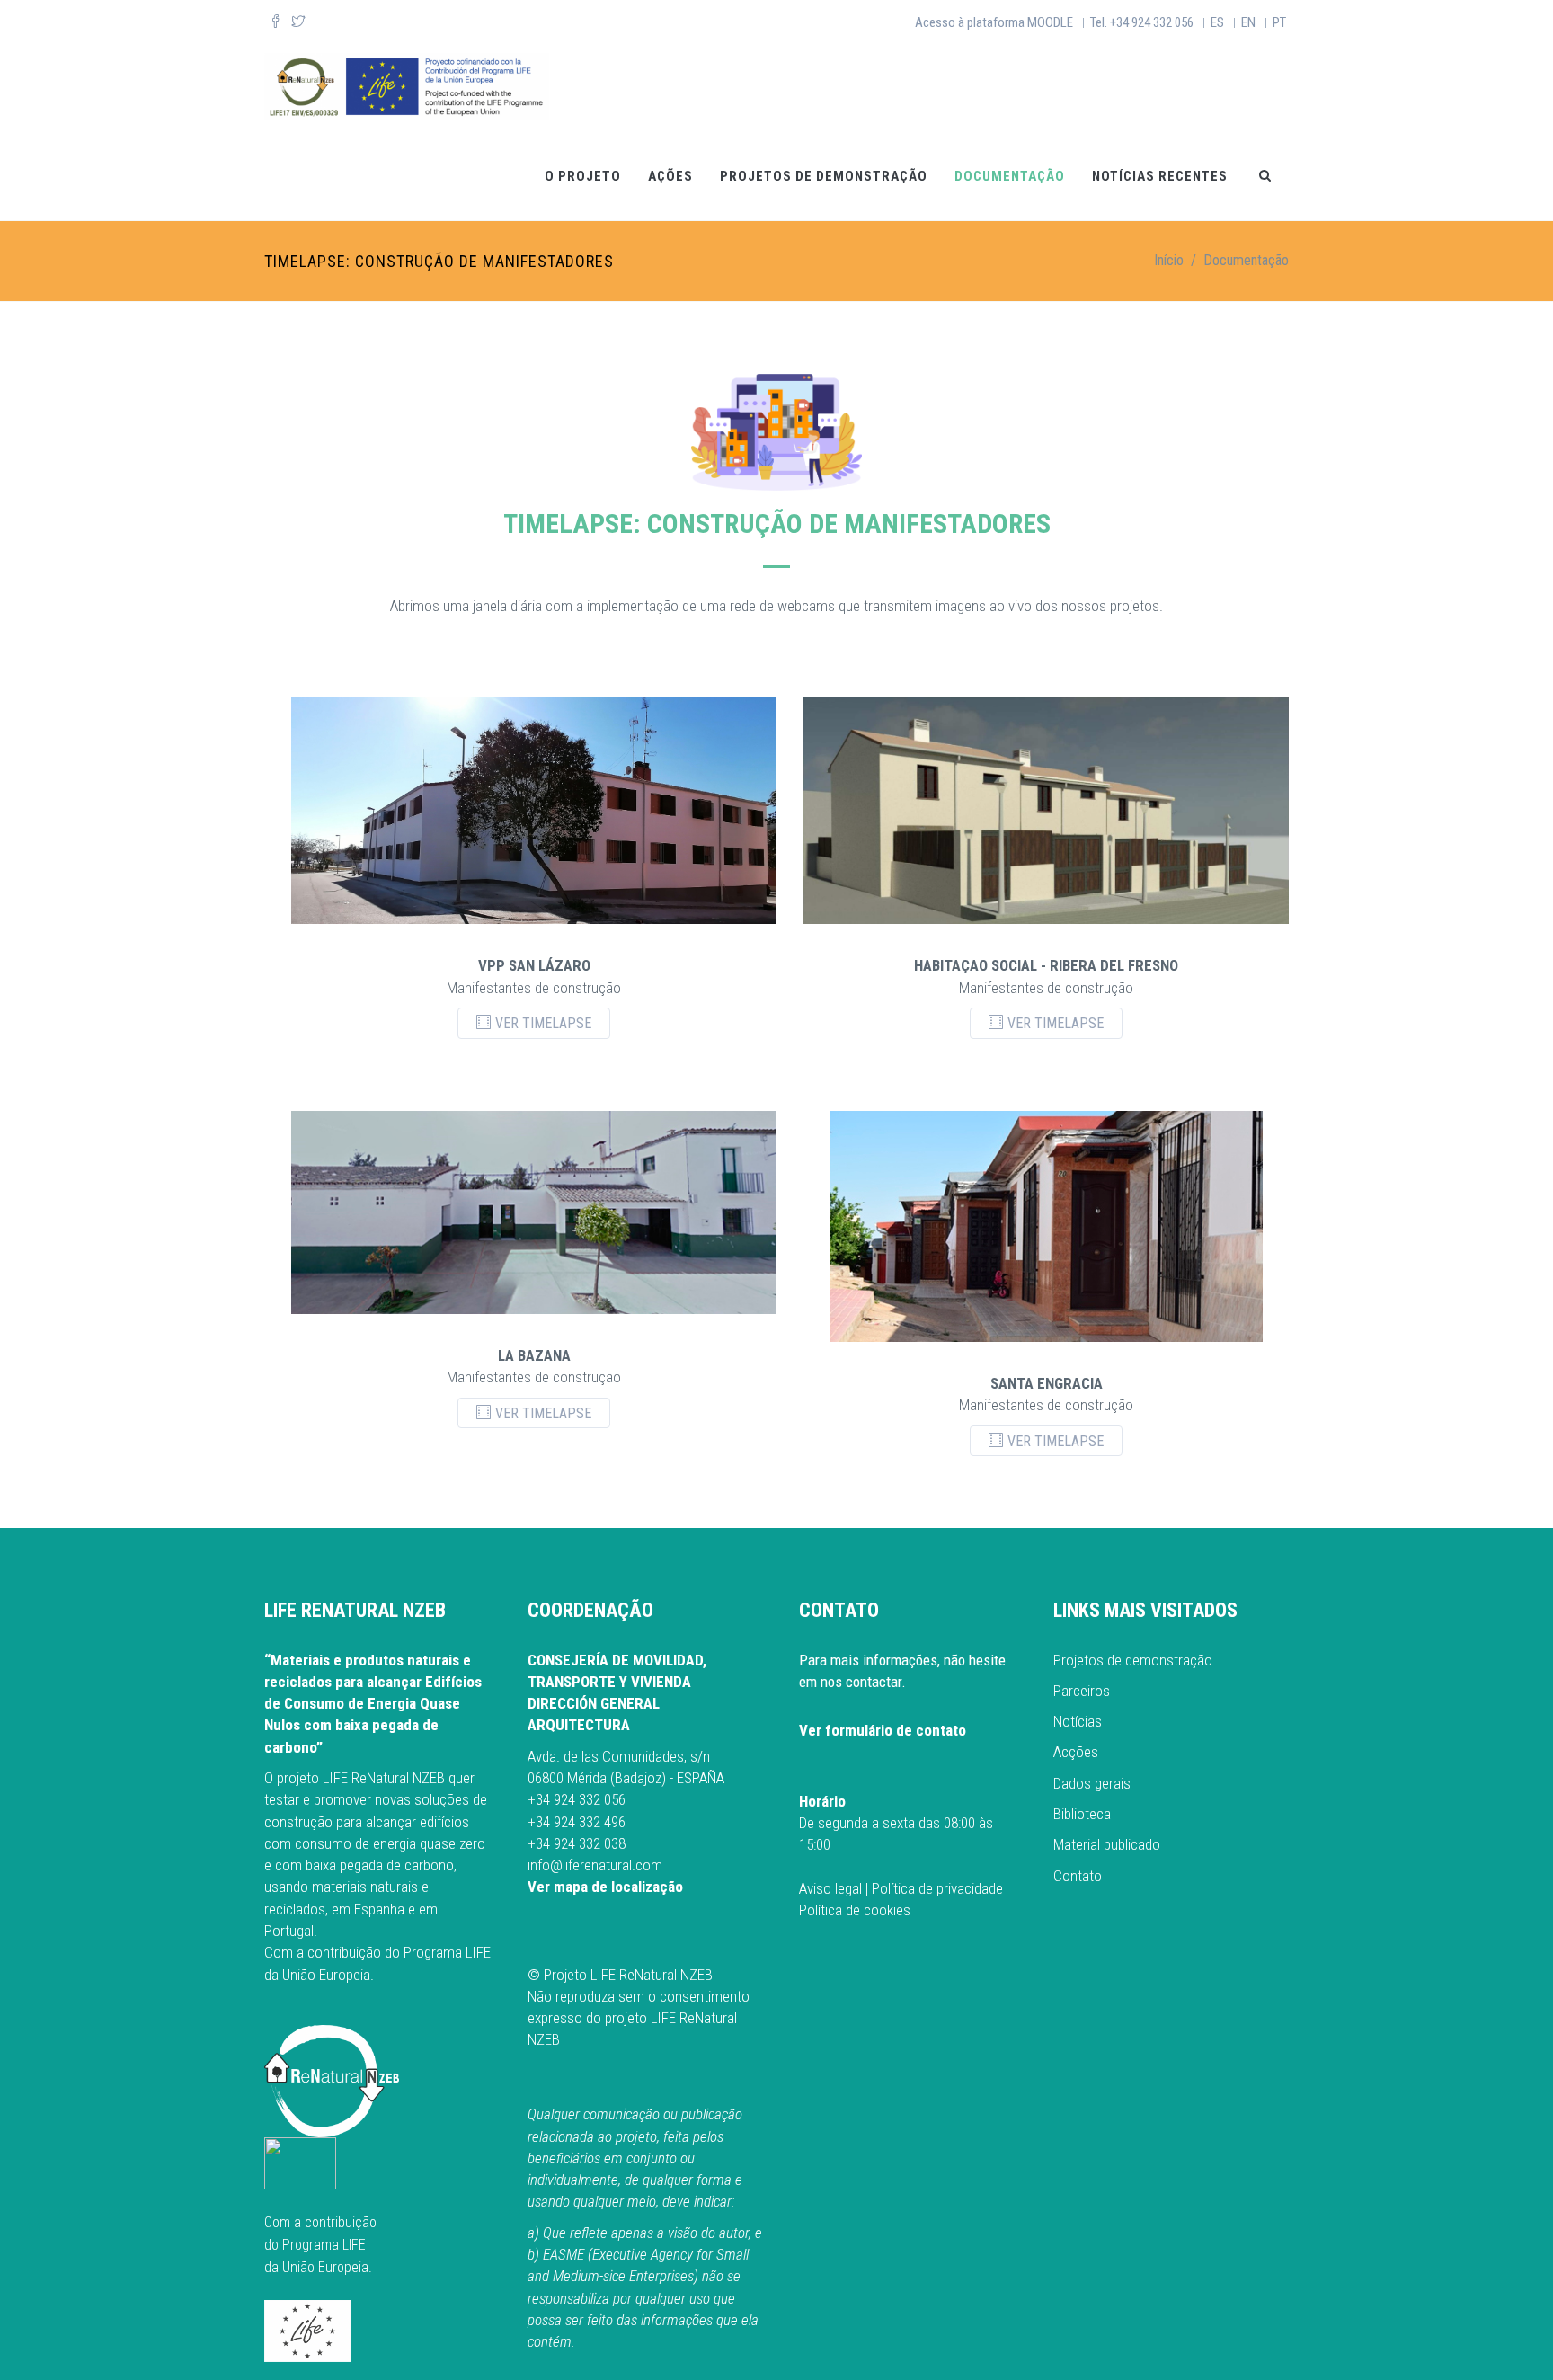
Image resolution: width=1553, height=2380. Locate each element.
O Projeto (583, 176)
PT (1279, 22)
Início (1169, 260)
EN (1248, 22)
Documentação (1010, 176)
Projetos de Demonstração (824, 176)
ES (1217, 22)
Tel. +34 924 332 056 (1142, 22)
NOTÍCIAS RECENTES (1160, 176)
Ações (670, 176)
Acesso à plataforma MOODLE (994, 22)
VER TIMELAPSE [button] (543, 1023)
